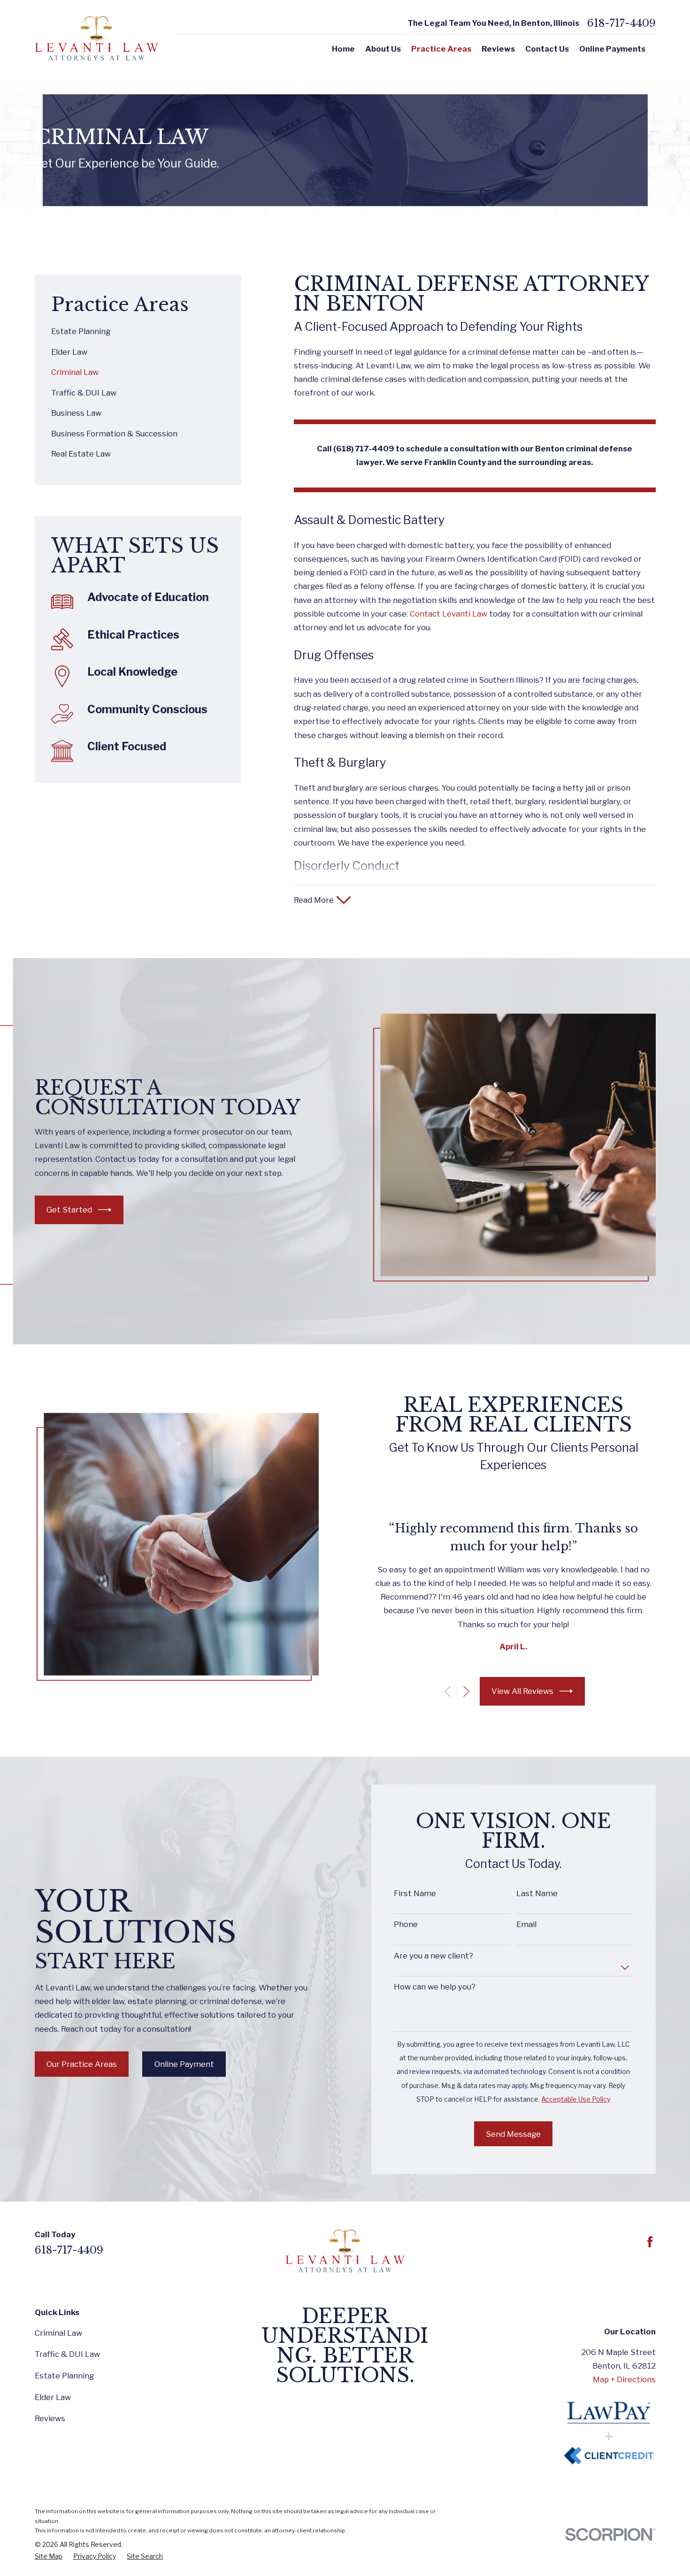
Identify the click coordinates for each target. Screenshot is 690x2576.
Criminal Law (58, 2333)
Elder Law (53, 2397)
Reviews (50, 2418)
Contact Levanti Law (448, 614)
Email (526, 1924)
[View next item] (466, 1691)
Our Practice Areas (82, 2064)
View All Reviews (522, 1691)
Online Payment (184, 2064)
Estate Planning (64, 2376)
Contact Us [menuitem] (547, 49)
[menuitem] (138, 332)
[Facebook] (650, 2242)
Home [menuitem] (343, 49)
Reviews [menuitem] (498, 49)
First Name (415, 1893)
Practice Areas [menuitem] (441, 49)
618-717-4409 (621, 23)
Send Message (513, 2134)
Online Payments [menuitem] (612, 49)
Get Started (69, 1210)
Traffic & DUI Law (67, 2354)
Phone (406, 1924)
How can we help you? (435, 1987)
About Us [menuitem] (383, 49)
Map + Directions (624, 2379)
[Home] (96, 38)
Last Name (537, 1893)
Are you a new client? (433, 1956)
